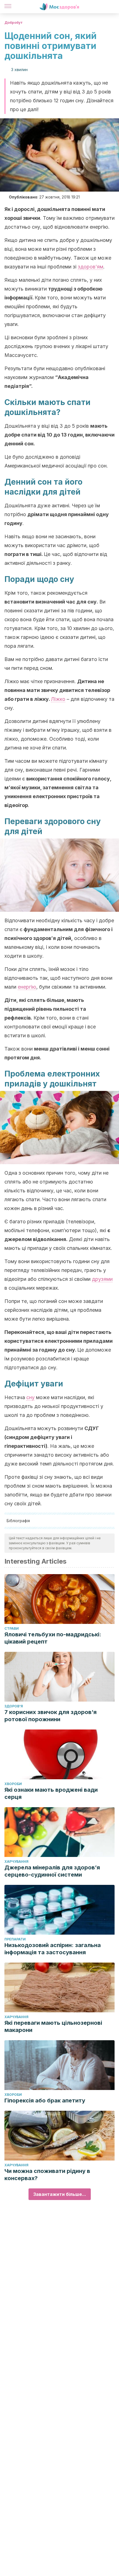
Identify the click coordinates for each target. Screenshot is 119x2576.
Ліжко (58, 699)
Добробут (14, 23)
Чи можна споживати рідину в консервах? (47, 2175)
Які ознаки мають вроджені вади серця (51, 1793)
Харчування (16, 1862)
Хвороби (13, 1784)
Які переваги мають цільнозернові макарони (53, 2026)
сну (30, 1397)
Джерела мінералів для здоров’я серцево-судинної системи (52, 1871)
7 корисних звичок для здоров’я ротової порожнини (51, 1716)
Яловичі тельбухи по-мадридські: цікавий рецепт (53, 1638)
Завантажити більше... (60, 2194)
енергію (27, 987)
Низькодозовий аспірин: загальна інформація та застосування (53, 1949)
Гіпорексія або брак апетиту (45, 2100)
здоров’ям (90, 267)
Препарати (15, 1939)
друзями (102, 1279)
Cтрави (12, 1628)
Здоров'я (14, 1706)
